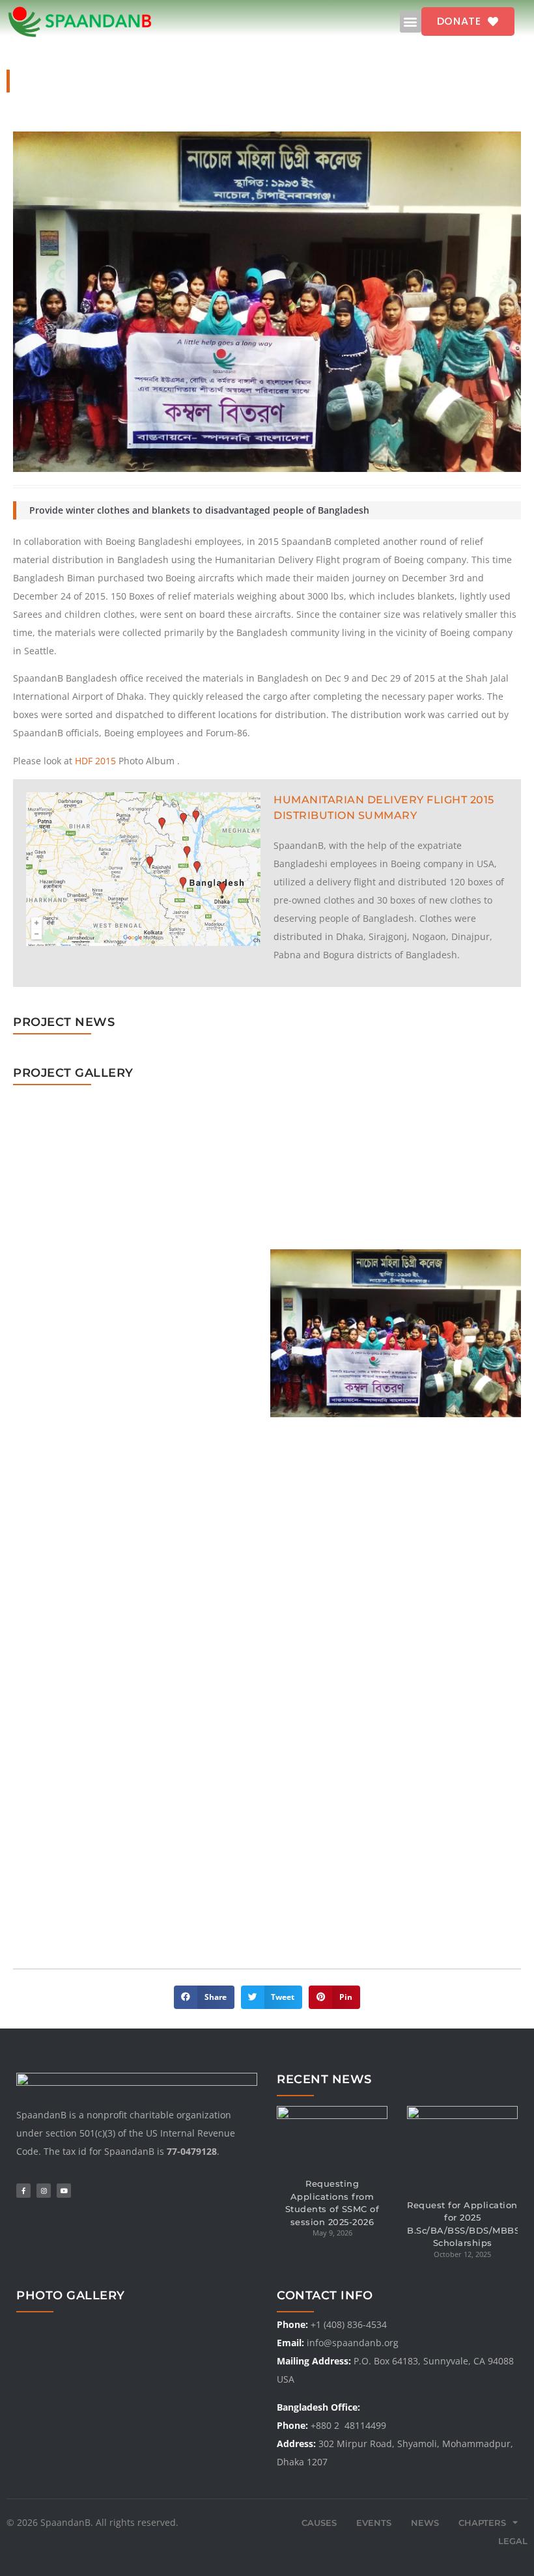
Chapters (482, 2523)
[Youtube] (64, 2191)
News (425, 2523)
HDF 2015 (95, 761)
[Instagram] (44, 2191)
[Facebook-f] (23, 2191)
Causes (319, 2523)
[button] (411, 22)
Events (374, 2523)
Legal (513, 2541)
